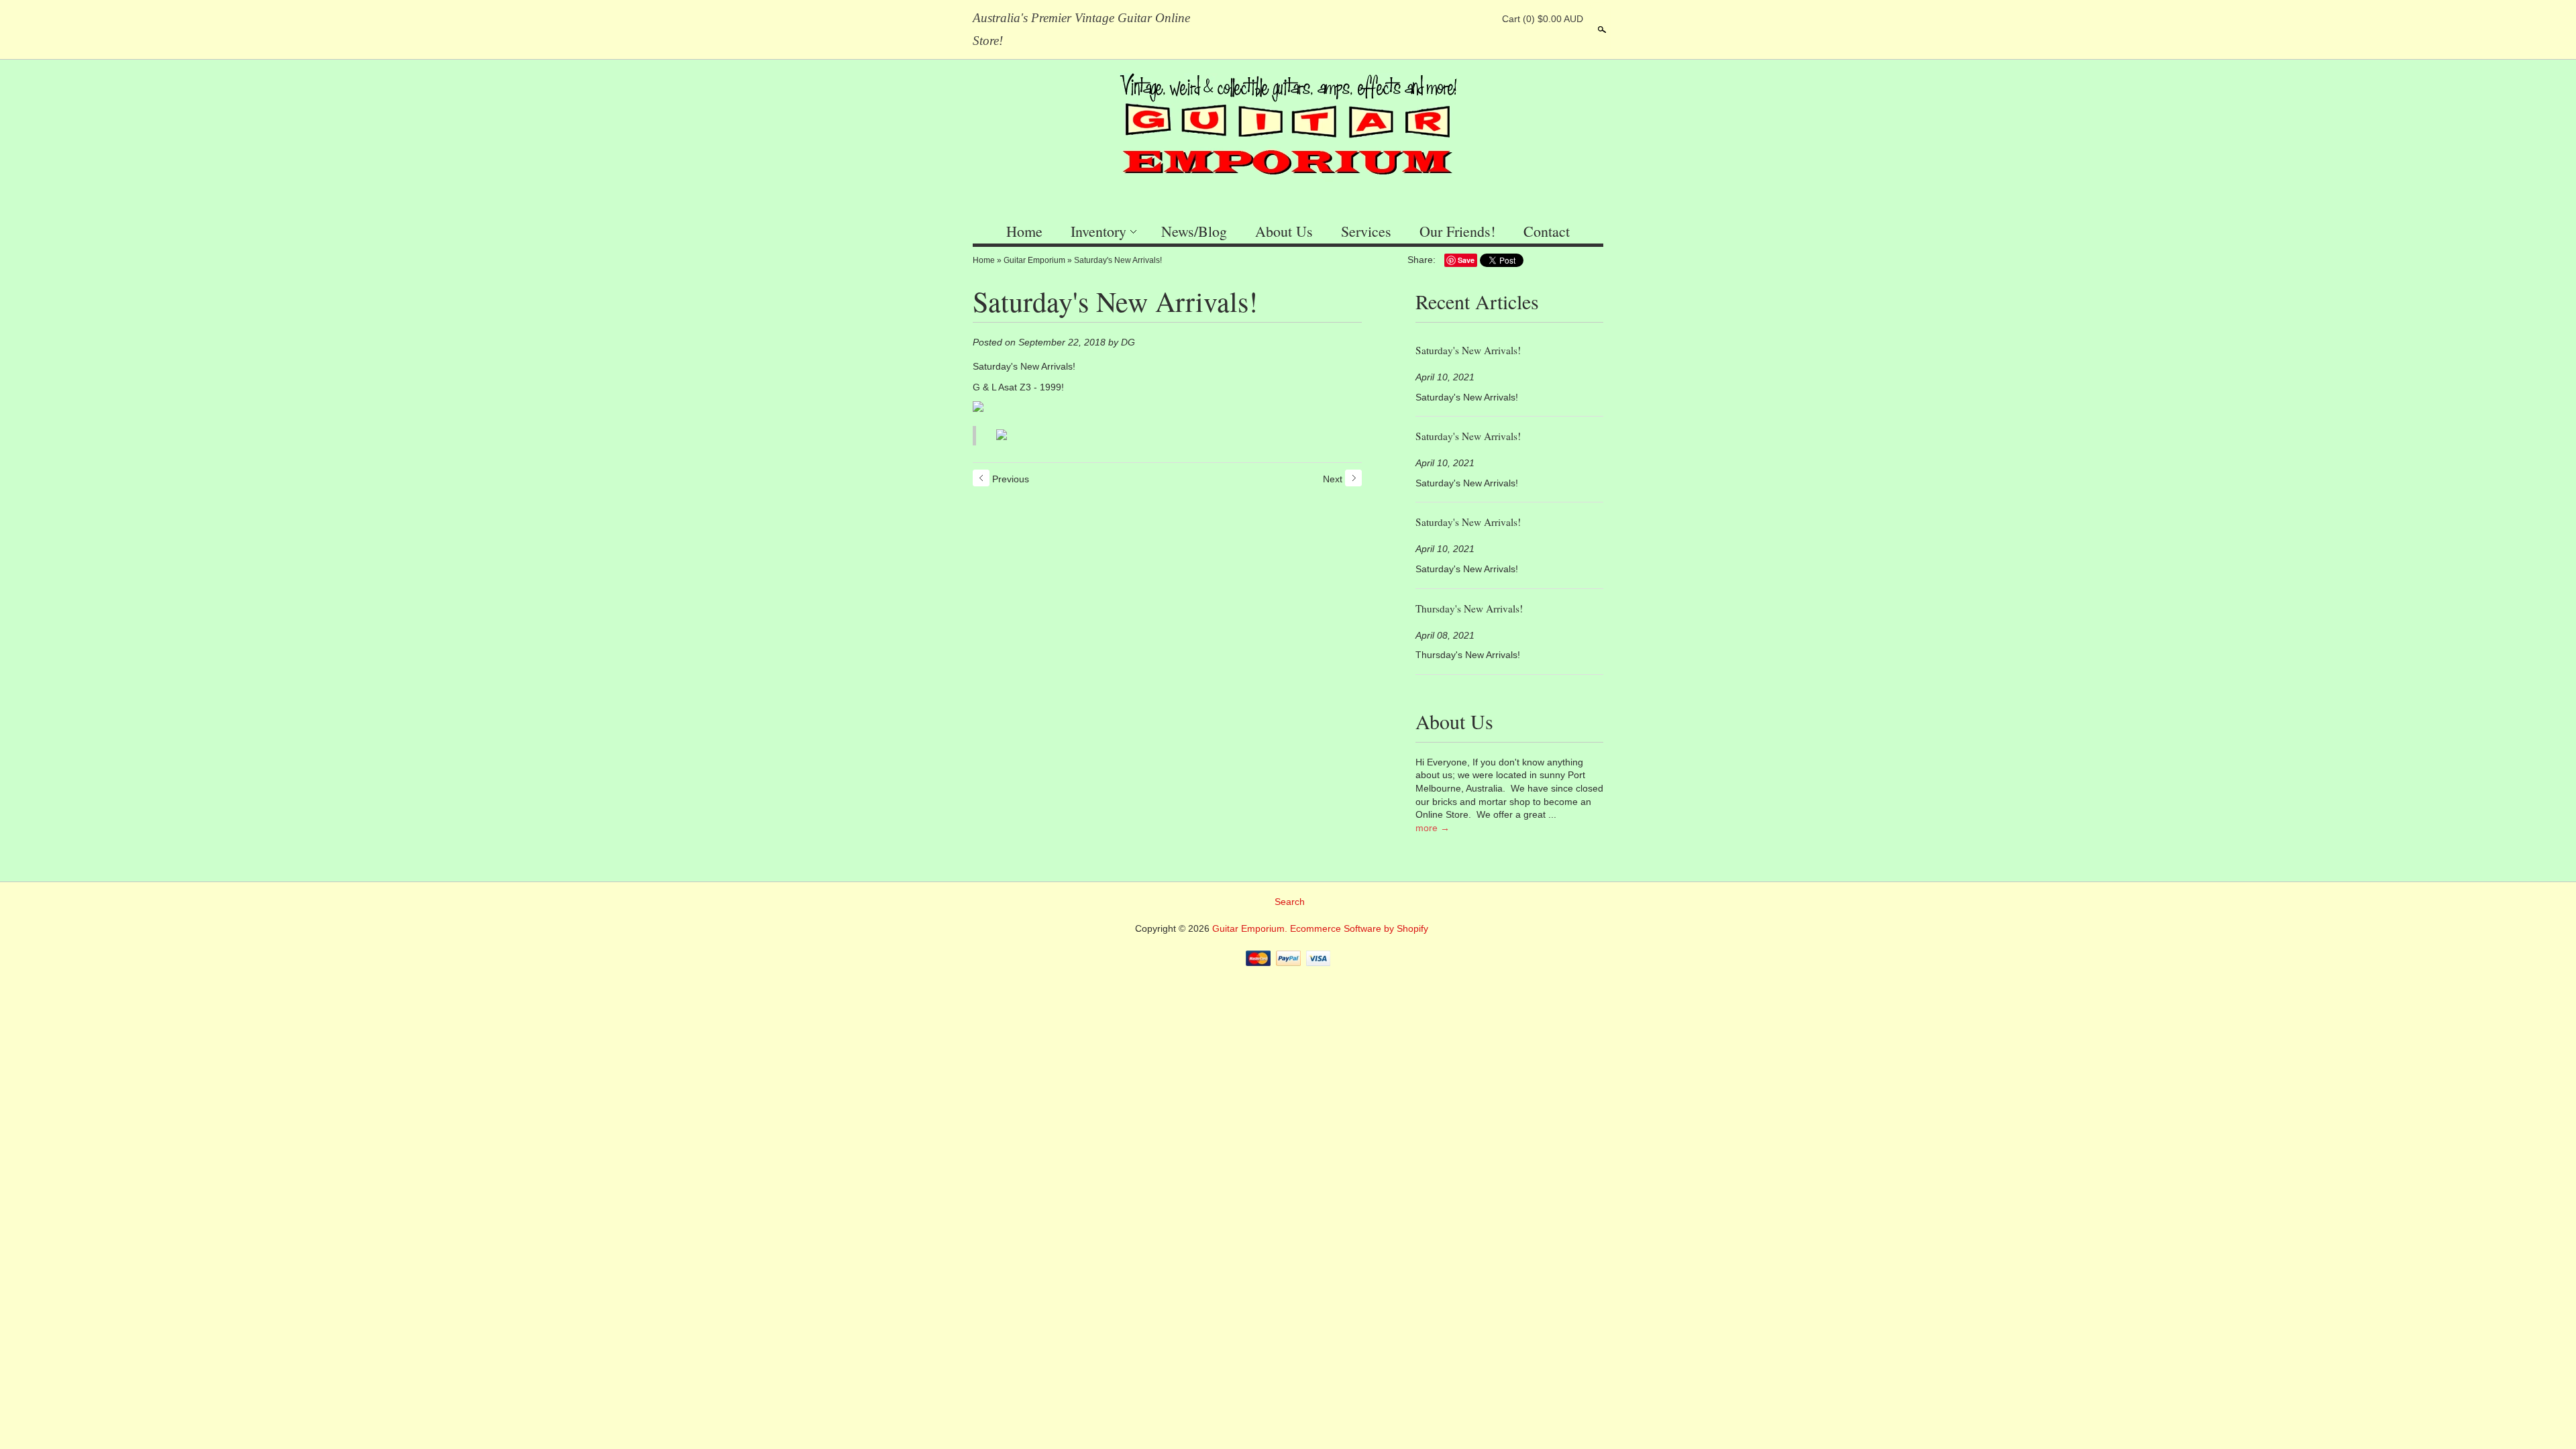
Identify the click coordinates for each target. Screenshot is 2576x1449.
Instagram (1482, 19)
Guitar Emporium (1034, 260)
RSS (1413, 19)
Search (1601, 30)
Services (1366, 231)
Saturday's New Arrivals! (1118, 260)
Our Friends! (1457, 231)
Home (1024, 231)
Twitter (1459, 19)
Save (1466, 260)
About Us (1284, 231)
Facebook (1436, 19)
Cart (1543, 19)
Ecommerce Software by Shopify (1359, 928)
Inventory (1098, 231)
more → (1433, 828)
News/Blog (1194, 231)
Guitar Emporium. (1251, 928)
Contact (1547, 231)
